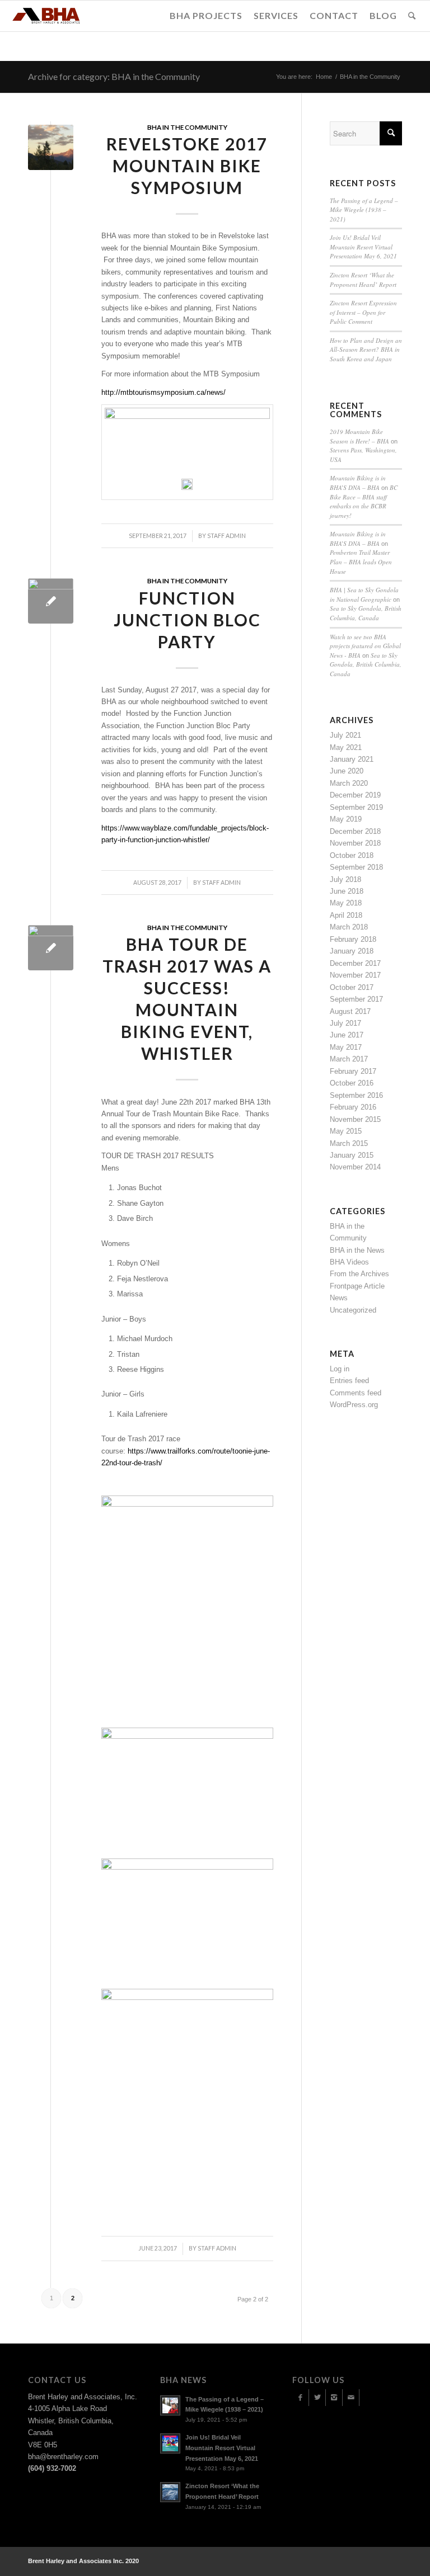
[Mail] (351, 2398)
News (339, 1298)
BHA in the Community (187, 127)
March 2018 (349, 927)
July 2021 (345, 735)
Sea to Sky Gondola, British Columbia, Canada (366, 613)
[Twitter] (317, 2398)
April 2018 (346, 915)
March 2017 (349, 1059)
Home (324, 77)
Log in (340, 1369)
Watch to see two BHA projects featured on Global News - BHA (365, 646)
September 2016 (356, 1095)
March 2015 (349, 1143)
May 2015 (346, 1131)
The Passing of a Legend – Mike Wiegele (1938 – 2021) (364, 210)
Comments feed (356, 1393)
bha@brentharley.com (63, 2457)
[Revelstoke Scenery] (51, 147)
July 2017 (345, 1023)
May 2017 (346, 1047)
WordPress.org (354, 1405)
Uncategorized (353, 1310)
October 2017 (352, 987)
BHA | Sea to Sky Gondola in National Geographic (364, 595)
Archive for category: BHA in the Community (114, 76)
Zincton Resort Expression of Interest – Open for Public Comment (363, 312)
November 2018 (355, 843)
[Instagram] (334, 2398)
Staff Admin (221, 883)
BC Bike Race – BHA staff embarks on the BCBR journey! (364, 501)
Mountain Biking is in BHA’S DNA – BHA (358, 483)
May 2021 (346, 747)
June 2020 (347, 771)
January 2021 (352, 759)
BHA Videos (349, 1262)
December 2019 (355, 795)
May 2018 (346, 903)
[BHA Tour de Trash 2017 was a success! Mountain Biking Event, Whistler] (51, 948)
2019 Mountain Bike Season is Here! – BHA (359, 436)
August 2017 (350, 1011)
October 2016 (352, 1083)
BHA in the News (357, 1250)
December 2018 (355, 831)
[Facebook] (300, 2398)
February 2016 (353, 1107)
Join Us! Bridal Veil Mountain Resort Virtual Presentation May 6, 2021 (363, 247)
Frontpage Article (357, 1286)
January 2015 (352, 1155)
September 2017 (356, 999)
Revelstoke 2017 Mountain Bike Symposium (187, 166)
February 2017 (353, 1071)
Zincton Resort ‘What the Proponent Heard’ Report (363, 280)
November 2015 (355, 1119)
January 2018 (352, 951)
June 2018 (347, 891)
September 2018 (356, 867)
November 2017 (355, 975)
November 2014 (355, 1167)
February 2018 (353, 939)
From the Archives (359, 1274)
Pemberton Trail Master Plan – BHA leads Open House (361, 562)
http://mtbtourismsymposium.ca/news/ (163, 392)
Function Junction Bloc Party (187, 620)
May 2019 (346, 819)
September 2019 (356, 807)
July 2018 (345, 879)
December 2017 (355, 963)
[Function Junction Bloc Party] (51, 601)
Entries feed (349, 1381)
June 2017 (347, 1035)
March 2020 (349, 783)
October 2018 (352, 855)
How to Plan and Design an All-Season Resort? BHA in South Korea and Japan (366, 350)
